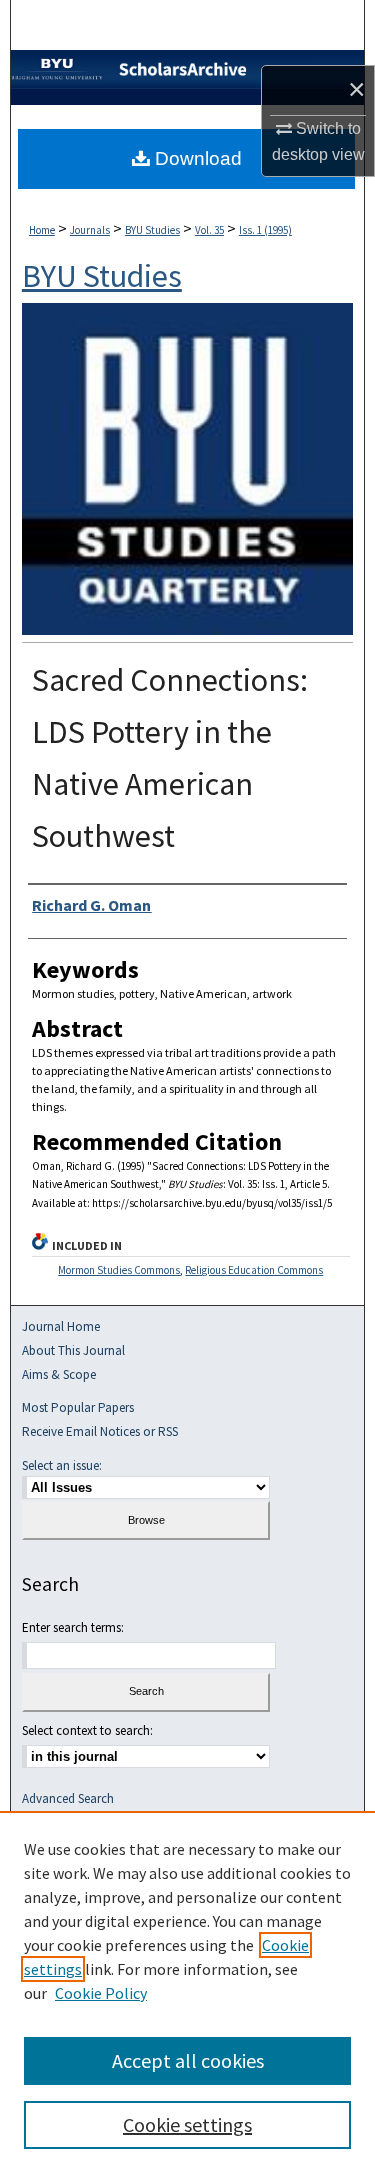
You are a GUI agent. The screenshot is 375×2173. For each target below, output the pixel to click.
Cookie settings (187, 2124)
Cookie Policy (101, 1993)
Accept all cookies (188, 2060)
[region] (187, 1992)
